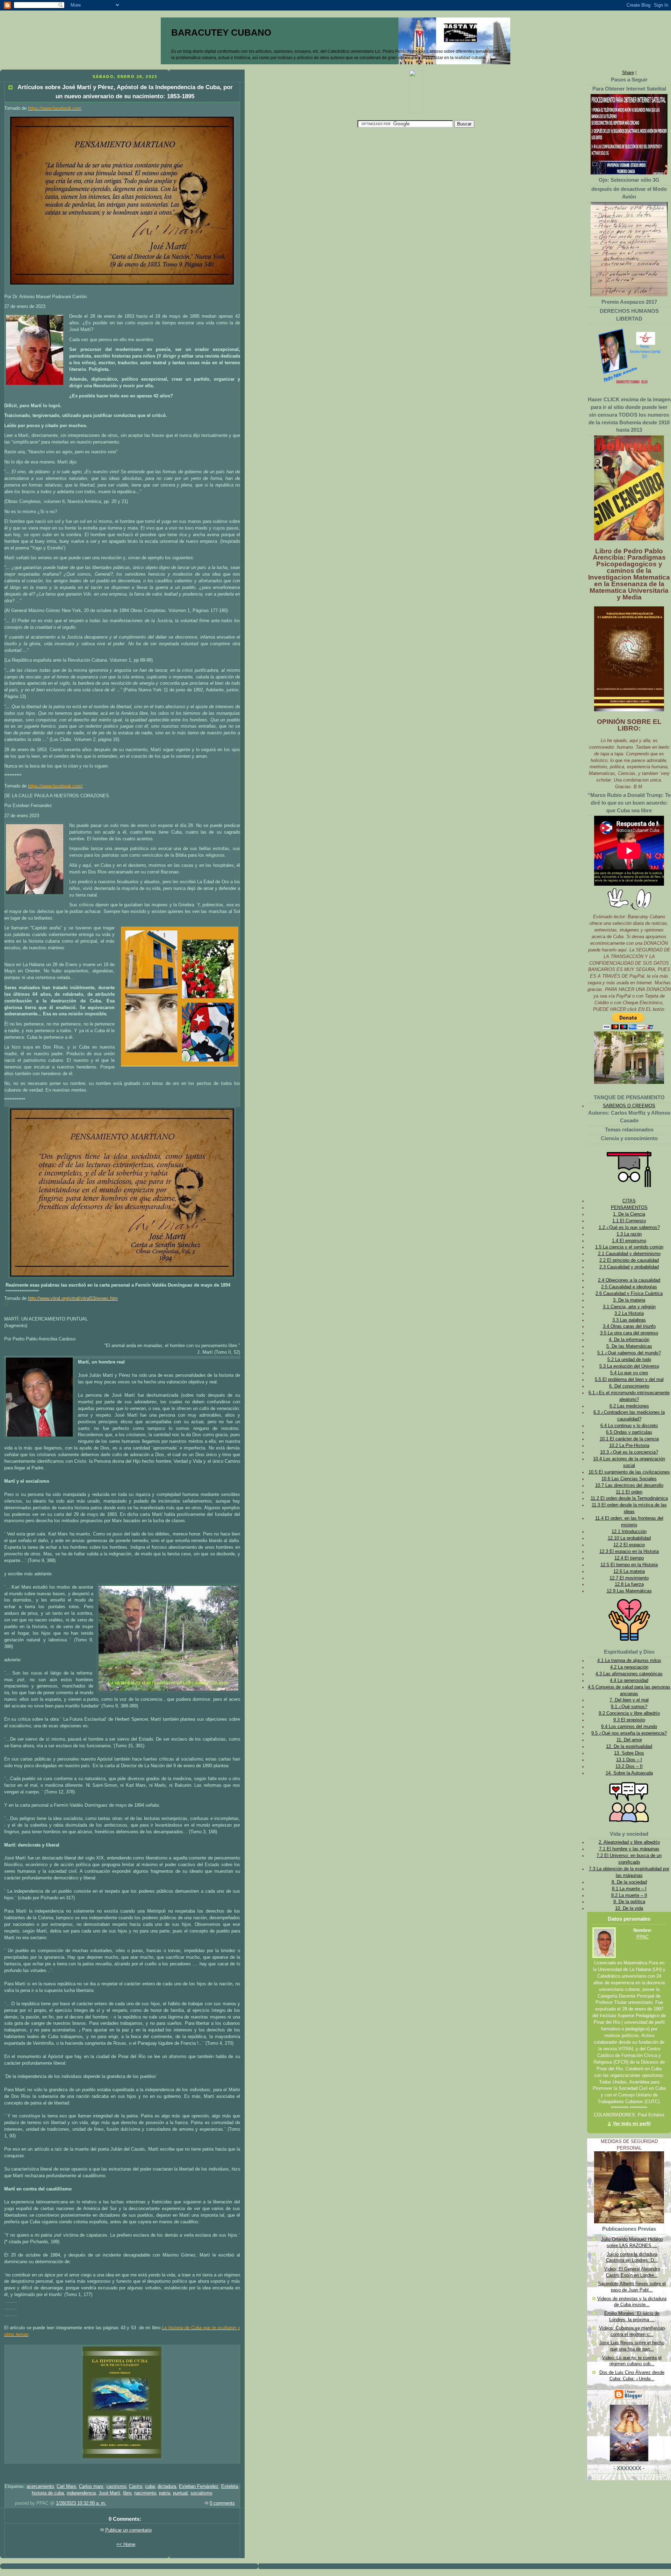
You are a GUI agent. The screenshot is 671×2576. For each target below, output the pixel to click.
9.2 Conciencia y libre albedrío (629, 1713)
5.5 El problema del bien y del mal (629, 1380)
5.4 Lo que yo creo (629, 1373)
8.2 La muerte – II (629, 1895)
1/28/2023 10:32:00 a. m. (81, 2503)
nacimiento (145, 2493)
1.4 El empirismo (629, 1241)
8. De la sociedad (629, 1882)
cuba (150, 2487)
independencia (81, 2493)
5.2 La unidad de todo (629, 1360)
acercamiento (40, 2487)
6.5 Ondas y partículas (629, 1432)
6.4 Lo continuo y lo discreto (629, 1426)
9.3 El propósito (629, 1720)
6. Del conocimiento (629, 1386)
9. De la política (629, 1902)
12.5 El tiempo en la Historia (629, 1565)
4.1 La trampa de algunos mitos (629, 1661)
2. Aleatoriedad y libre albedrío (629, 1842)
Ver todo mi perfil (632, 2124)
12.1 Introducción (629, 1532)
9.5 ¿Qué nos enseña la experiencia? (629, 1733)
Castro (136, 2487)
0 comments (222, 2503)
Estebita (230, 2487)
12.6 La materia (629, 1571)
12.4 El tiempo (629, 1558)
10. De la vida (629, 1908)
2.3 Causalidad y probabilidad (629, 1267)
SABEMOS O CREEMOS (629, 1106)
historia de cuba (48, 2493)
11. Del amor (629, 1740)
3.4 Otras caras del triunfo (629, 1326)
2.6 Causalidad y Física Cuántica (629, 1294)
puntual (180, 2493)
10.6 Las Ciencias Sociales (629, 1479)
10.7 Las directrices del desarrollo (629, 1485)
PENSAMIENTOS (629, 1208)
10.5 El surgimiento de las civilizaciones (629, 1472)
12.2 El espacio (629, 1545)
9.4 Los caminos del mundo (629, 1727)
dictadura (167, 2487)
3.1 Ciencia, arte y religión (629, 1307)
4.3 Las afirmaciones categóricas (629, 1674)
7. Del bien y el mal (629, 1700)
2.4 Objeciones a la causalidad (629, 1280)
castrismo (116, 2487)
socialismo (201, 2493)
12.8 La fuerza (629, 1584)
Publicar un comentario (128, 2530)
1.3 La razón (629, 1234)
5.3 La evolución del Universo (629, 1366)
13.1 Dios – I (629, 1760)
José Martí (109, 2493)
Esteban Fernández (199, 2487)
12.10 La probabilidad (629, 1538)
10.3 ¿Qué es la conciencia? (629, 1452)
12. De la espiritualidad (629, 1747)
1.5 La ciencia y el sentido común (629, 1247)
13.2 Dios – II (629, 1766)
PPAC (643, 1937)
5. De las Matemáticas (629, 1346)
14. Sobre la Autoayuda (629, 1773)
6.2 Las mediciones (629, 1406)
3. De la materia (629, 1300)
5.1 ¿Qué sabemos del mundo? (629, 1353)
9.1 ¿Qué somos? (629, 1707)
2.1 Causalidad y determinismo (629, 1254)
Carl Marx (66, 2487)
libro (127, 2493)
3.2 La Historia (629, 1314)
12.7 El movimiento (629, 1578)
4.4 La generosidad (629, 1681)
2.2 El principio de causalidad (629, 1260)
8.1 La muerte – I (629, 1889)
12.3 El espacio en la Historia (629, 1552)
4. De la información (629, 1340)
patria (165, 2493)
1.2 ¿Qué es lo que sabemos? (629, 1228)
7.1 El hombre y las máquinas (629, 1849)
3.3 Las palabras (629, 1320)
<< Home (126, 2545)
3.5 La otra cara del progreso (629, 1333)
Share (628, 73)
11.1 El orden (629, 1492)
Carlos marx (91, 2487)
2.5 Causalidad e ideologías (629, 1287)
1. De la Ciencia (629, 1214)
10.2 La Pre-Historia (629, 1446)
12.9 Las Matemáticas (629, 1591)
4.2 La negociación (629, 1667)
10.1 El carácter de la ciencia (629, 1439)
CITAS (629, 1201)
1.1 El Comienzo (629, 1221)
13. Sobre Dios (629, 1753)
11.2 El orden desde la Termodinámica (629, 1498)
